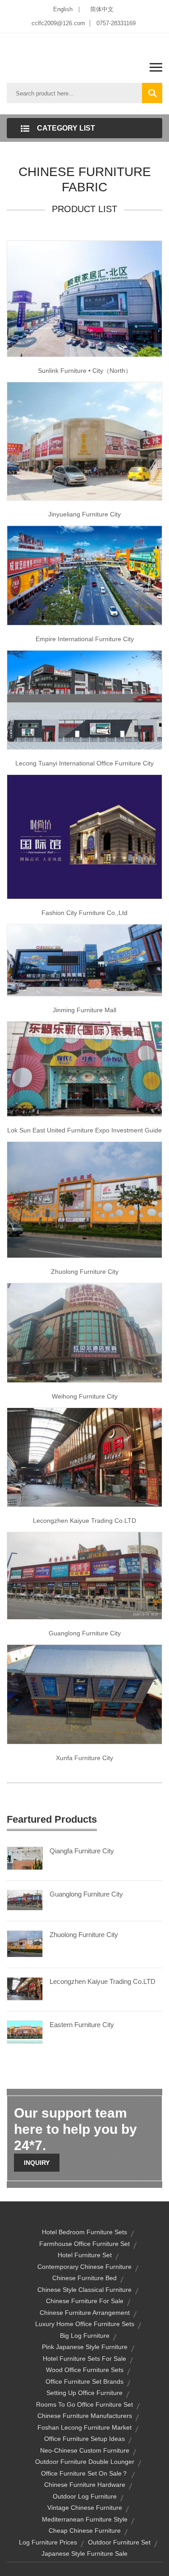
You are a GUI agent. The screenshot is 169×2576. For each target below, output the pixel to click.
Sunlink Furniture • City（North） (85, 371)
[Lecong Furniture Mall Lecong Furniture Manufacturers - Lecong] (84, 1457)
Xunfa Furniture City (84, 1758)
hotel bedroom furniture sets (84, 2232)
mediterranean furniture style (85, 2519)
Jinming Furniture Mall (84, 1010)
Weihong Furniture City (85, 1396)
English (63, 9)
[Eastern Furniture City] (25, 2032)
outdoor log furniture (85, 2496)
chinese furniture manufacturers (85, 2416)
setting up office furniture (84, 2393)
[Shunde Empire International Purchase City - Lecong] (84, 575)
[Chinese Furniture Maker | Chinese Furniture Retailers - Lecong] (84, 1575)
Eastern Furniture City (82, 2025)
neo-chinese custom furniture (85, 2450)
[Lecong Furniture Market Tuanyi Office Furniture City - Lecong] (84, 699)
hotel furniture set (85, 2255)
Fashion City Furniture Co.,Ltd (84, 913)
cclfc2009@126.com (58, 23)
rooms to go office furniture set (84, 2404)
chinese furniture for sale (85, 2301)
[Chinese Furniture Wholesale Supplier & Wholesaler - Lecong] (84, 441)
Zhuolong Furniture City (85, 1272)
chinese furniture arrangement (85, 2313)
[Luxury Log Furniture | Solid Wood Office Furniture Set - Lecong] (84, 960)
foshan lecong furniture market (84, 2427)
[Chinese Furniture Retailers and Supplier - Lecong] (84, 836)
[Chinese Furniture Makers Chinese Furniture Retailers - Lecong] (84, 1694)
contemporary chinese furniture (84, 2267)
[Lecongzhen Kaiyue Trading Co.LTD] (25, 1988)
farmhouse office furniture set (84, 2244)
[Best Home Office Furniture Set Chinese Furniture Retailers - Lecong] (84, 1068)
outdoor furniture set (119, 2542)
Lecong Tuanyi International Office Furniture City (84, 763)
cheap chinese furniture (85, 2531)
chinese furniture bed (84, 2278)
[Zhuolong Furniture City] (25, 1943)
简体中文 (102, 9)
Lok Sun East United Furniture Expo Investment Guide (84, 1130)
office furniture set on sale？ (84, 2473)
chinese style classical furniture (84, 2290)
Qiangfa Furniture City (82, 1851)
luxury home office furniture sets (85, 2324)
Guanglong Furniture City (85, 1633)
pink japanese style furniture (85, 2347)
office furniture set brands (84, 2381)
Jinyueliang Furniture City (84, 514)
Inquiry (37, 2163)
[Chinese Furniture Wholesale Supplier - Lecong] (84, 299)
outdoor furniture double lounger (85, 2462)
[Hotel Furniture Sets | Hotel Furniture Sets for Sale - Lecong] (84, 1332)
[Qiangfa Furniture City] (25, 1858)
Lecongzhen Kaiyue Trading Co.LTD (84, 1521)
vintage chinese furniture (85, 2508)
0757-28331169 (116, 23)
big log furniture (85, 2336)
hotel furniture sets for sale (84, 2359)
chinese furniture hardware (85, 2485)
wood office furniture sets (85, 2370)
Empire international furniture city (85, 639)
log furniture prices (48, 2542)
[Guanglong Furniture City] (25, 1900)
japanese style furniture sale (84, 2553)
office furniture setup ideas (84, 2439)
